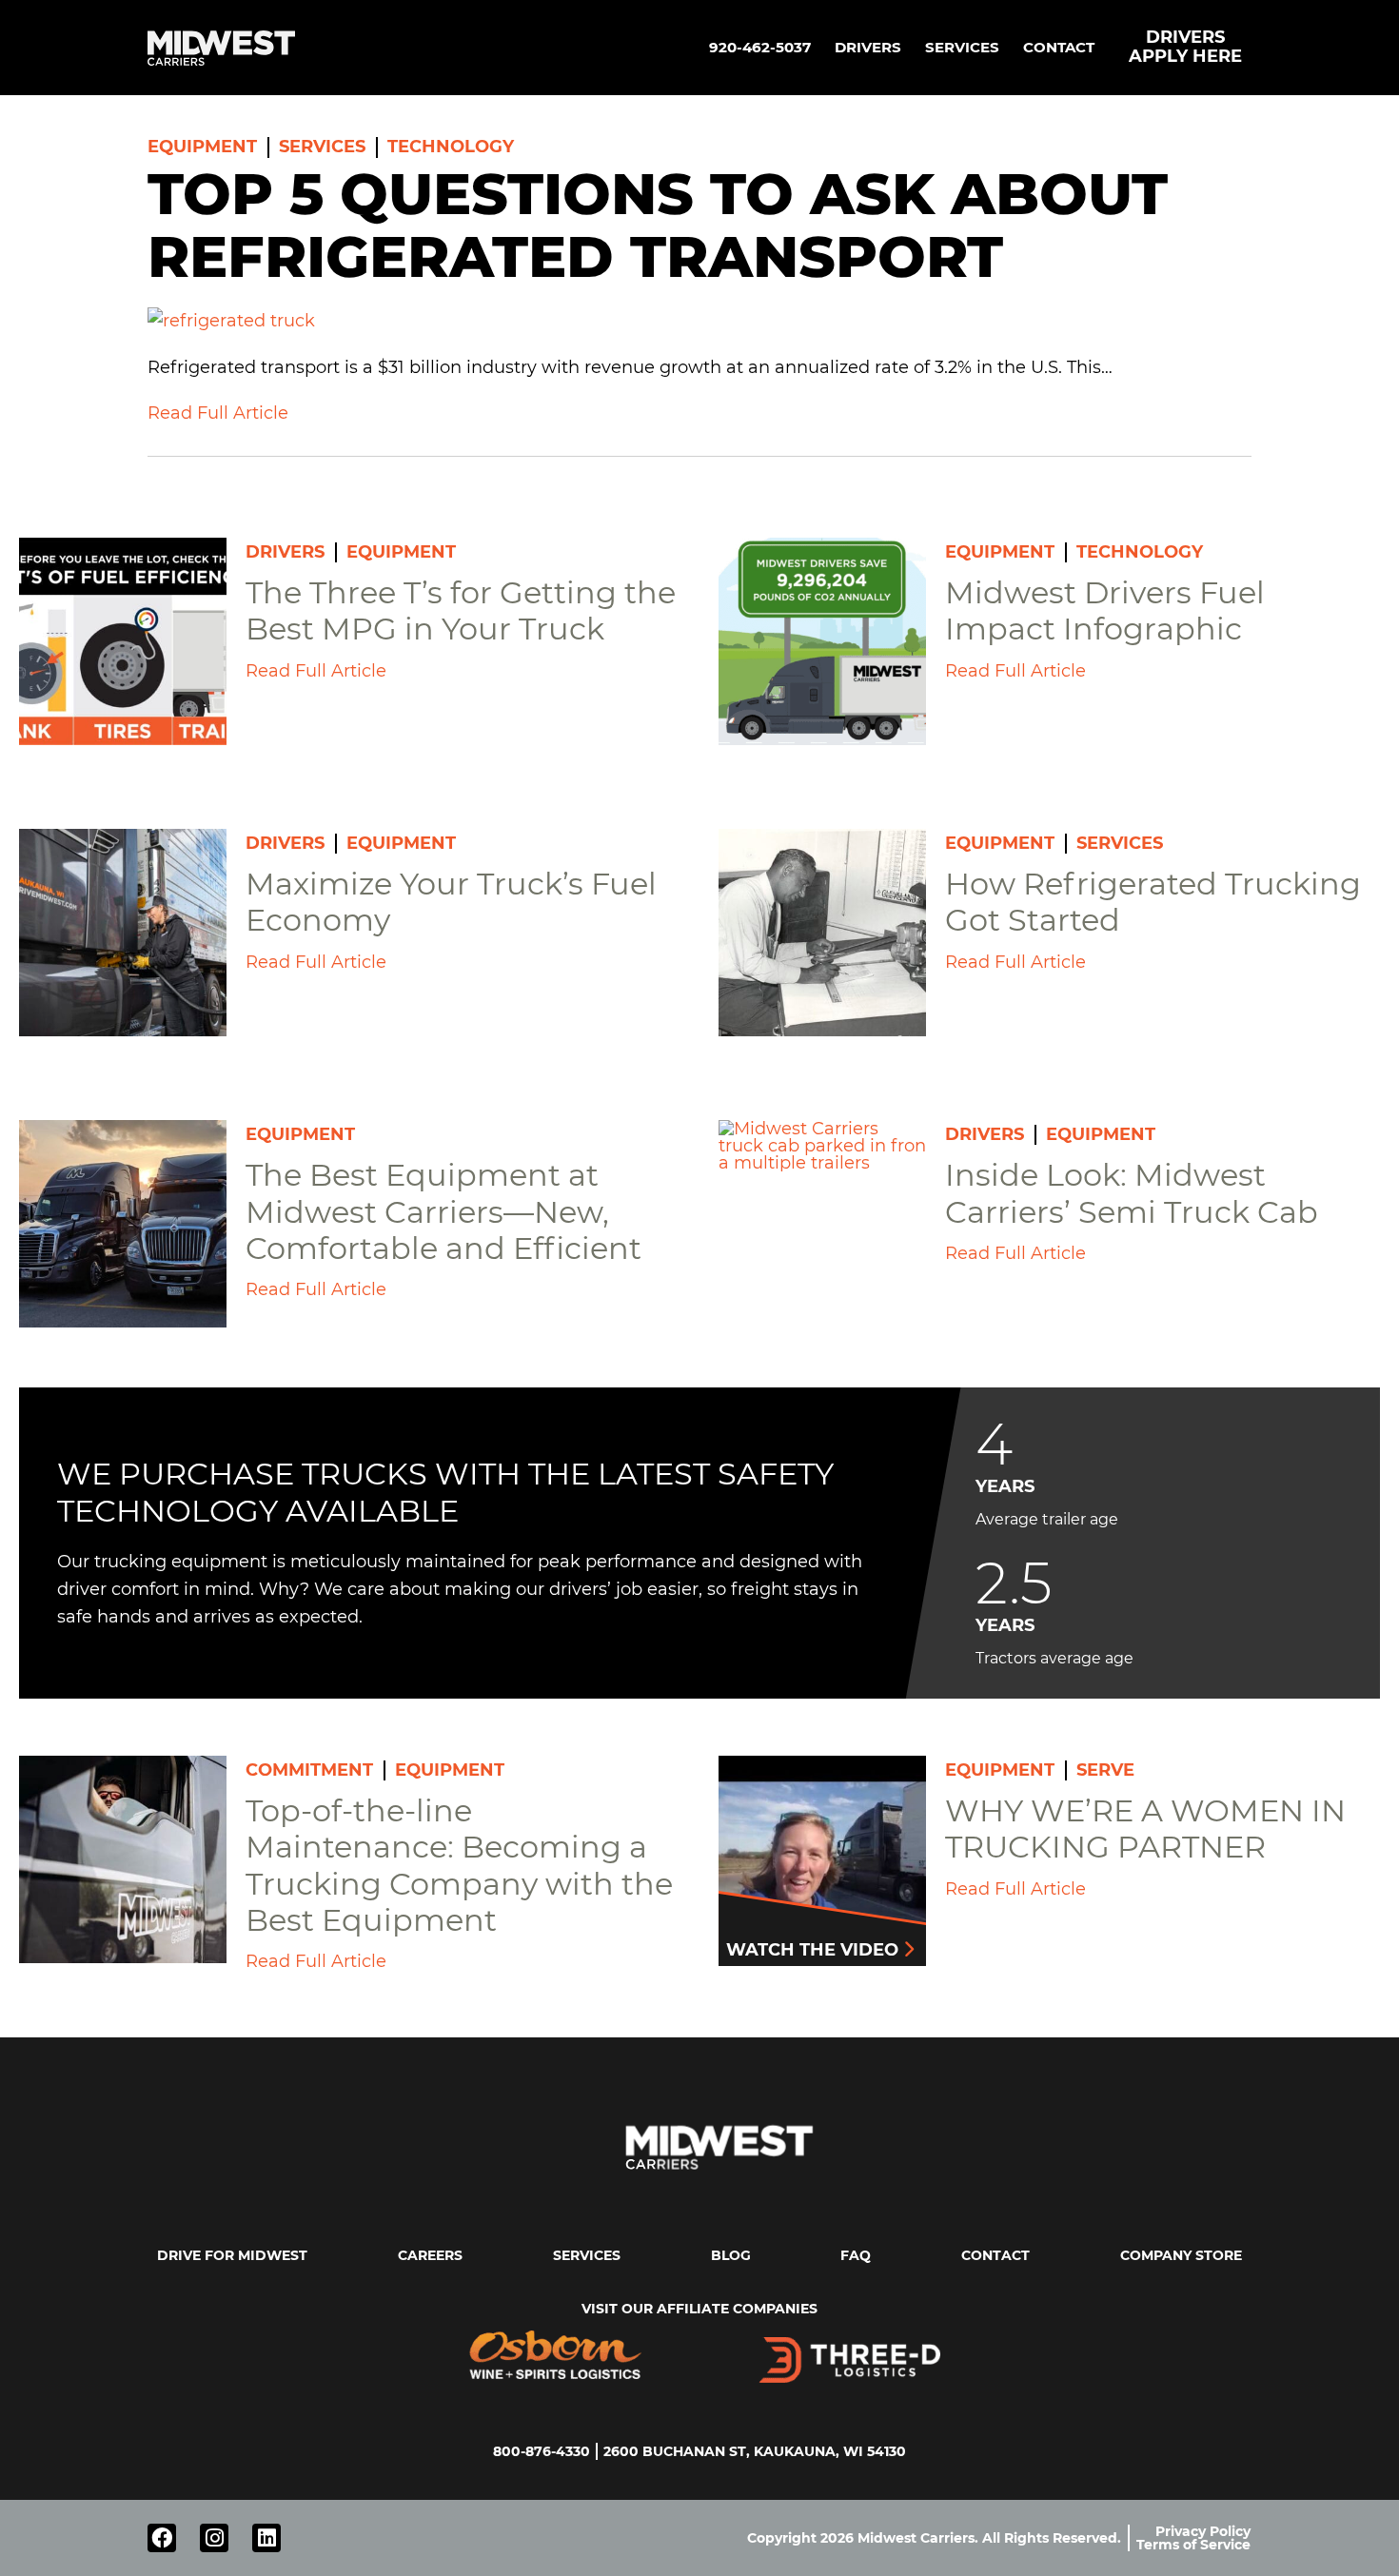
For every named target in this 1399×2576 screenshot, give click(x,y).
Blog (731, 2255)
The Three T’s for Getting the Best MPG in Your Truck (461, 610)
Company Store (1181, 2255)
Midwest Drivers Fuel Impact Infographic (1105, 610)
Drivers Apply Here (1185, 47)
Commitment (309, 1770)
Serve (1105, 1770)
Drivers (868, 47)
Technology (451, 147)
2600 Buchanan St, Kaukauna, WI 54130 (755, 2451)
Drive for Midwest (232, 2255)
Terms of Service (1193, 2545)
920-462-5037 (760, 47)
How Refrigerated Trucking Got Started (1153, 902)
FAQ (856, 2255)
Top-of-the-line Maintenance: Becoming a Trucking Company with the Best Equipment (459, 1865)
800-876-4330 (542, 2451)
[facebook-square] (162, 2538)
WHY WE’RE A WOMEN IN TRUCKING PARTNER (1145, 1829)
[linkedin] (266, 2538)
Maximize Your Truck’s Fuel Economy (451, 902)
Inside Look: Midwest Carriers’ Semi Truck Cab (1132, 1193)
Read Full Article (218, 413)
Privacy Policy (1203, 2531)
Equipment (202, 147)
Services (962, 47)
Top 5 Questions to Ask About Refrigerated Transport (658, 225)
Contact (1059, 47)
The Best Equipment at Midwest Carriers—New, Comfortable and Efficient (443, 1211)
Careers (430, 2255)
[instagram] (214, 2538)
